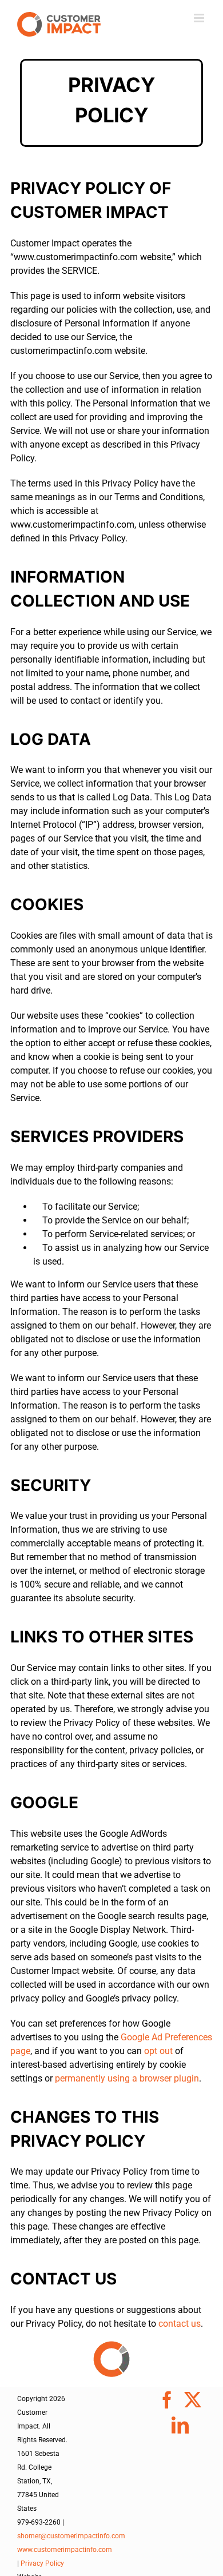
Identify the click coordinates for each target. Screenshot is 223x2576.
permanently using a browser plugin (127, 2078)
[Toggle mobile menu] (200, 18)
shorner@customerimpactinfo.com (71, 2536)
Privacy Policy (42, 2563)
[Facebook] (167, 2400)
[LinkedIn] (180, 2425)
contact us (180, 2324)
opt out (158, 2051)
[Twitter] (193, 2400)
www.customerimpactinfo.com (65, 2550)
